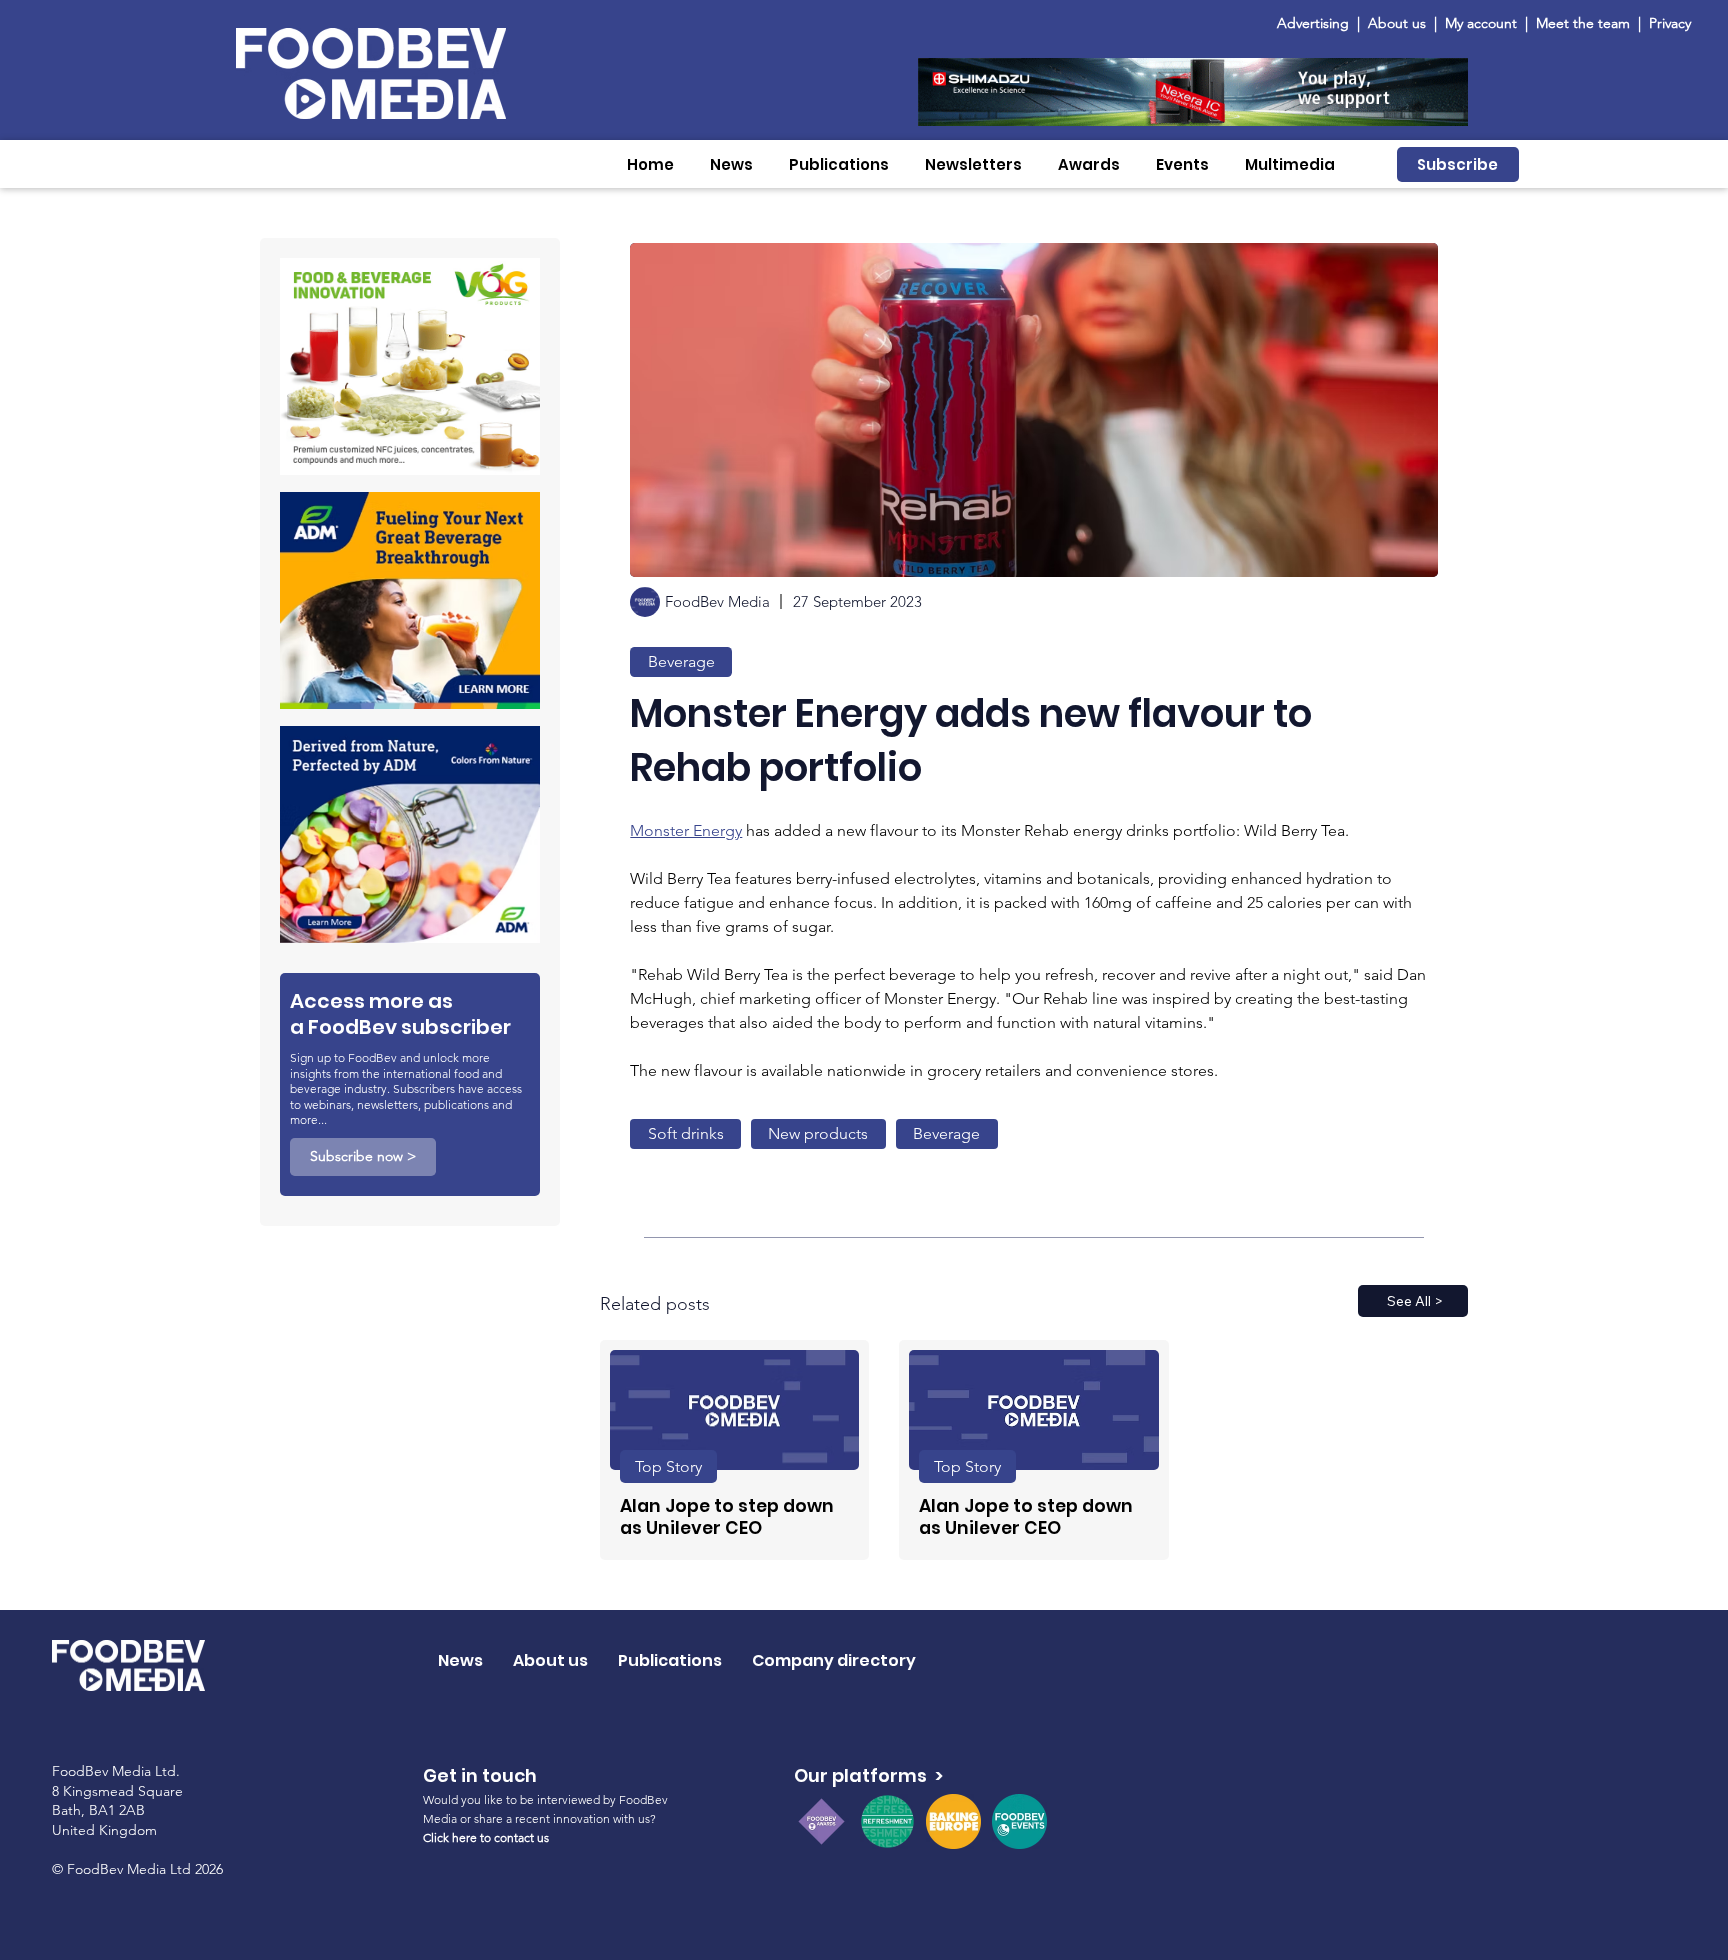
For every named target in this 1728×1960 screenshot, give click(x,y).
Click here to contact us (486, 1837)
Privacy (1670, 23)
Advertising (1317, 23)
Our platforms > (868, 1775)
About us (1397, 23)
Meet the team (1585, 23)
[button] (731, 164)
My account (1481, 23)
